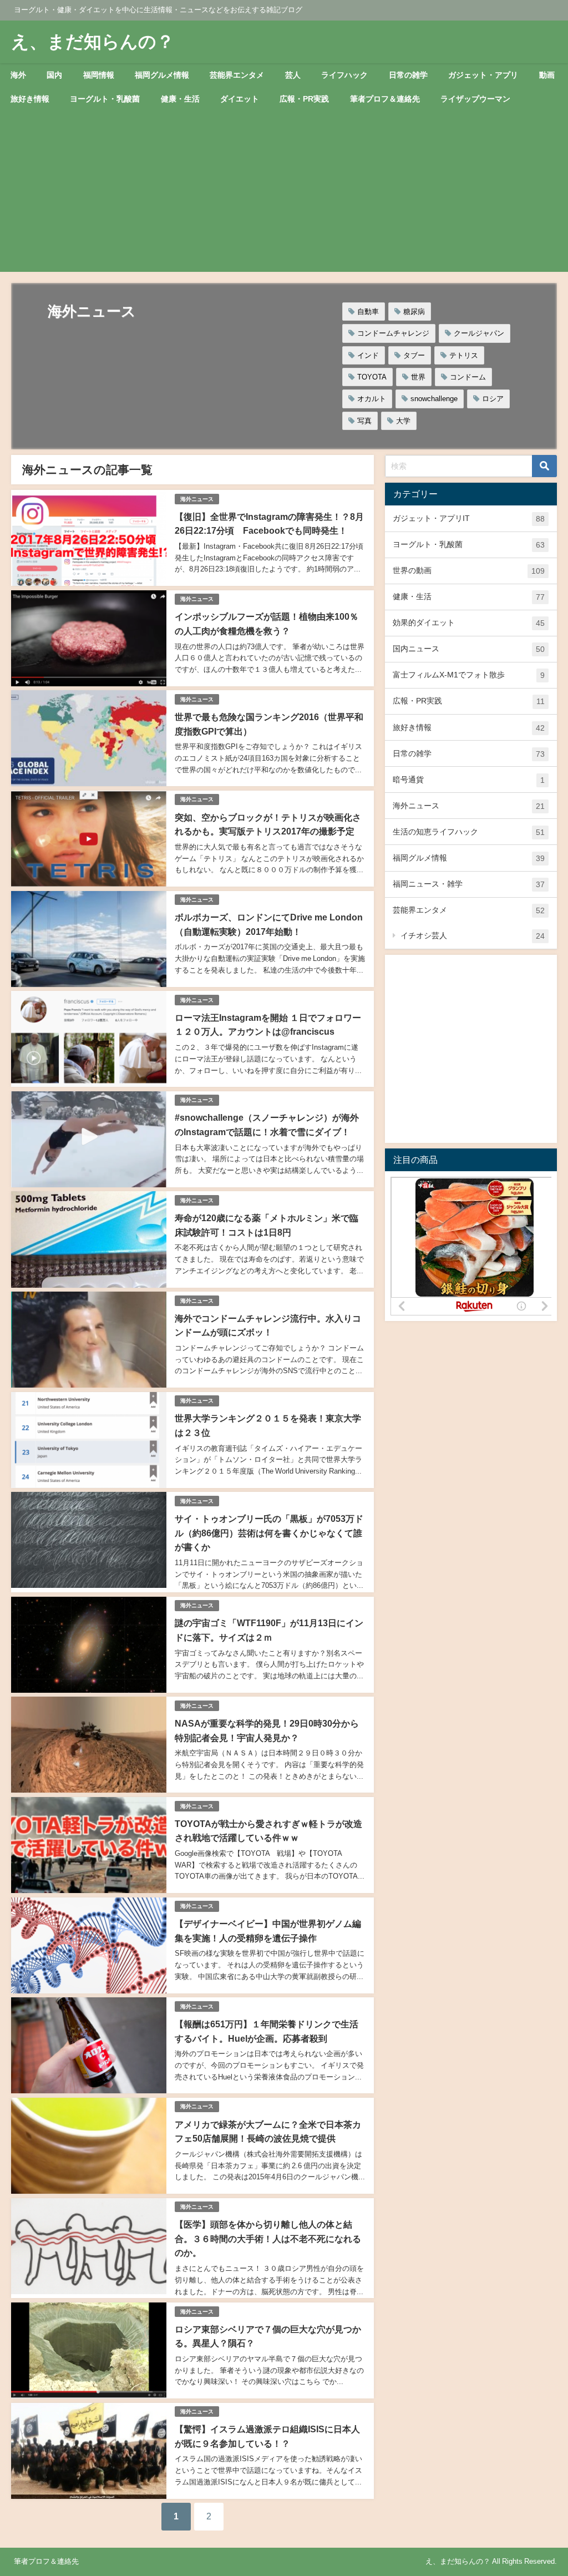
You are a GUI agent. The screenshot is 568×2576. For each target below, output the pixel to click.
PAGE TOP (546, 2489)
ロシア (493, 399)
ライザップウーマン (475, 99)
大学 (403, 421)
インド (368, 355)
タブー (414, 355)
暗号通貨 (469, 780)
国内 (54, 75)
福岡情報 (99, 75)
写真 (364, 421)
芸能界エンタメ (237, 75)
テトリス (464, 355)
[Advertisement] (284, 194)
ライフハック (344, 75)
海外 (18, 75)
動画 (547, 75)
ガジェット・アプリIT (469, 518)
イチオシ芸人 (473, 936)
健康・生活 (180, 99)
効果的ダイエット (469, 623)
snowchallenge (434, 399)
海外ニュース (197, 499)
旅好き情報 (30, 99)
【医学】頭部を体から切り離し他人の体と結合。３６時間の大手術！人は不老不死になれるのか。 (268, 2238)
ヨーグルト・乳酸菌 (105, 99)
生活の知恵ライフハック (469, 832)
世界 (418, 377)
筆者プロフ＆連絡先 (385, 99)
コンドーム (468, 377)
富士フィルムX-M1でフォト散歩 (469, 675)
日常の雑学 (408, 75)
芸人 (293, 75)
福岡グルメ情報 (162, 75)
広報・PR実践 (304, 99)
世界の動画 (469, 571)
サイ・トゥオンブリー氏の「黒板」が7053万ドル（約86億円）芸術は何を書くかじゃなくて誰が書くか (269, 1533)
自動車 (368, 312)
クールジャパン (479, 333)
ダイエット (240, 99)
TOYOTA (372, 377)
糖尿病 (414, 312)
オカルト (372, 399)
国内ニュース (469, 649)
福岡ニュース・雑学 (469, 884)
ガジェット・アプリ (483, 75)
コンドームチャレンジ (393, 333)
